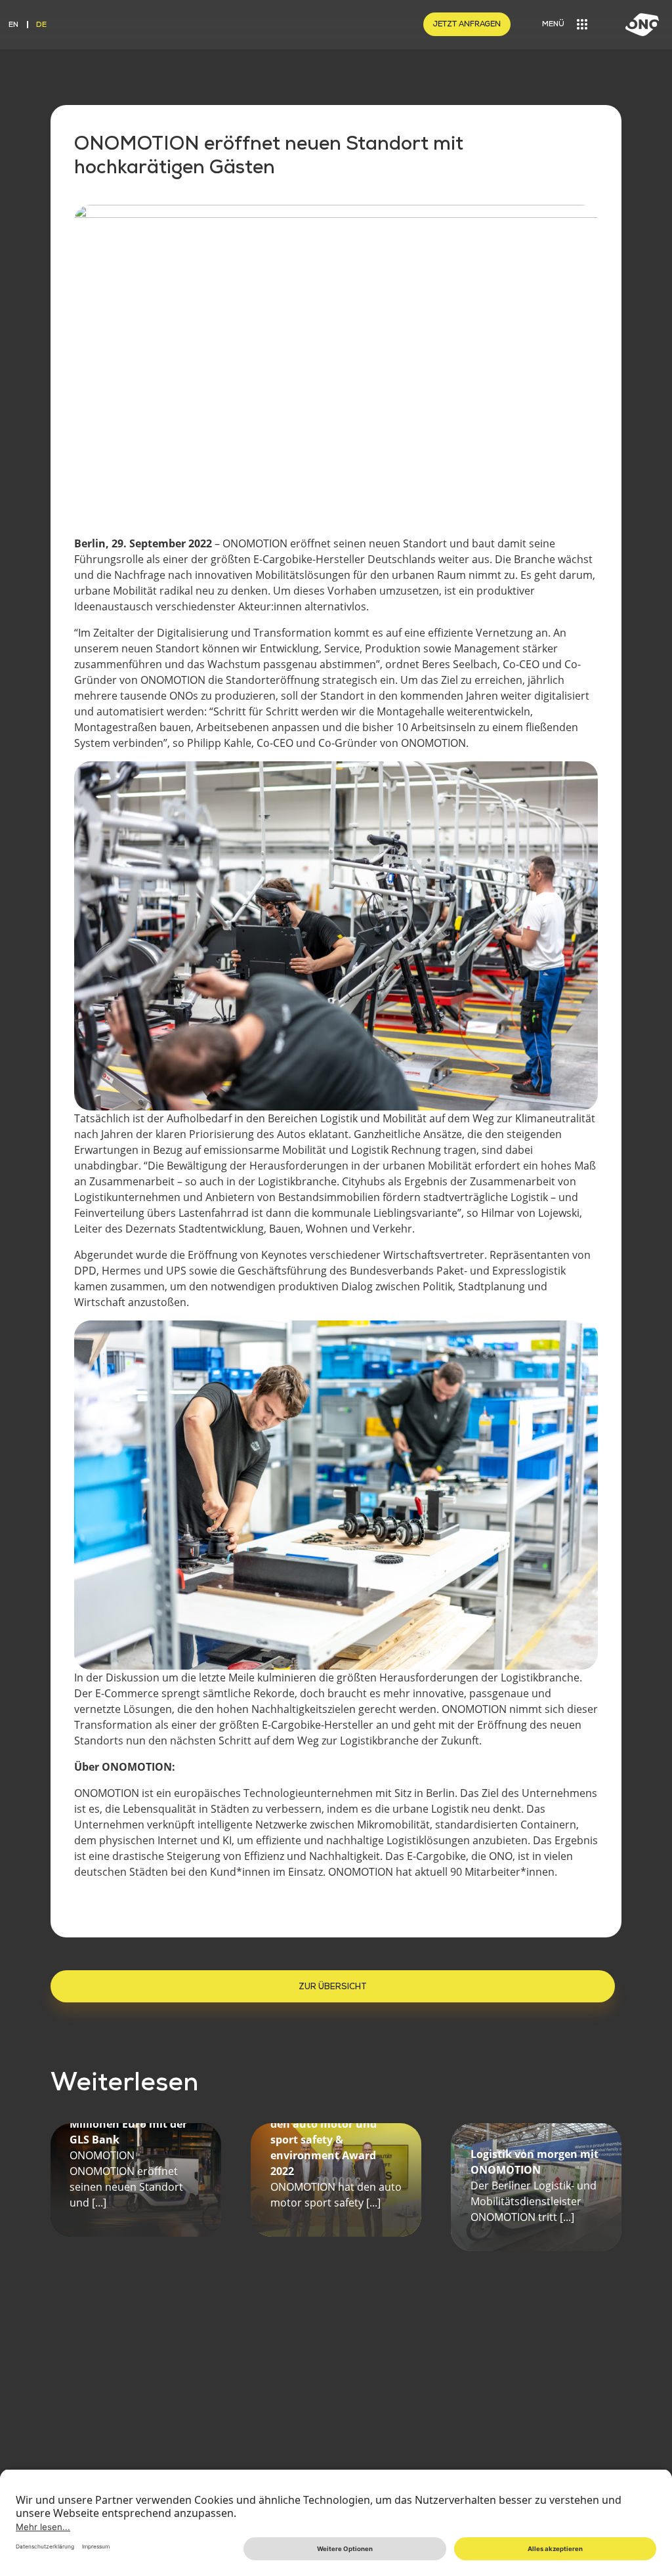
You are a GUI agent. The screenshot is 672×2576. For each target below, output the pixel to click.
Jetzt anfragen (467, 24)
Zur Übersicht (333, 1986)
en (13, 24)
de (41, 24)
